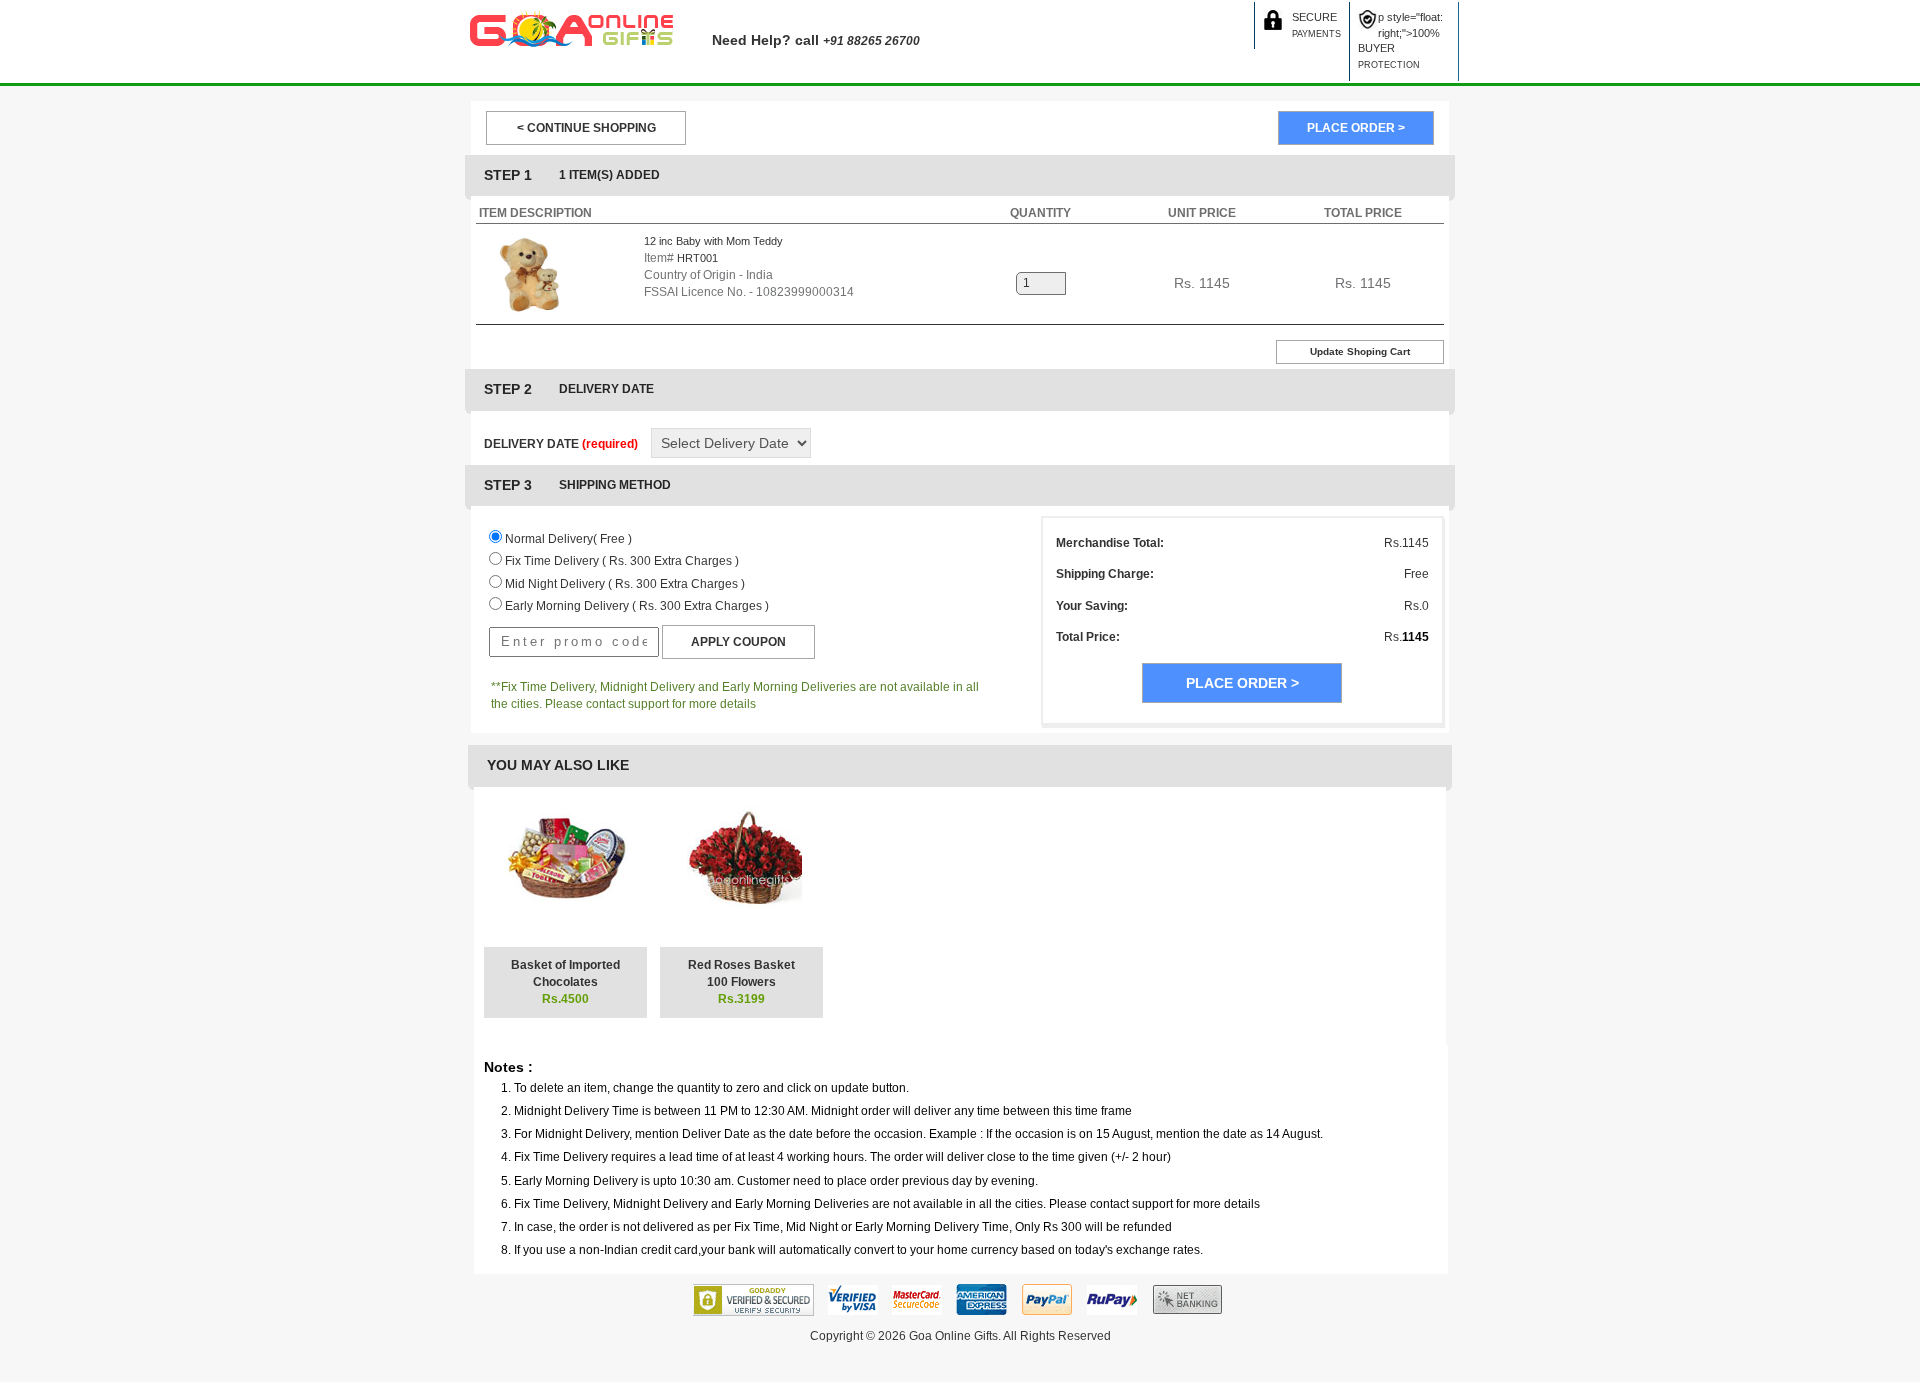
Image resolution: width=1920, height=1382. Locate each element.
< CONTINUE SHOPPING (586, 128)
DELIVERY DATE (561, 444)
